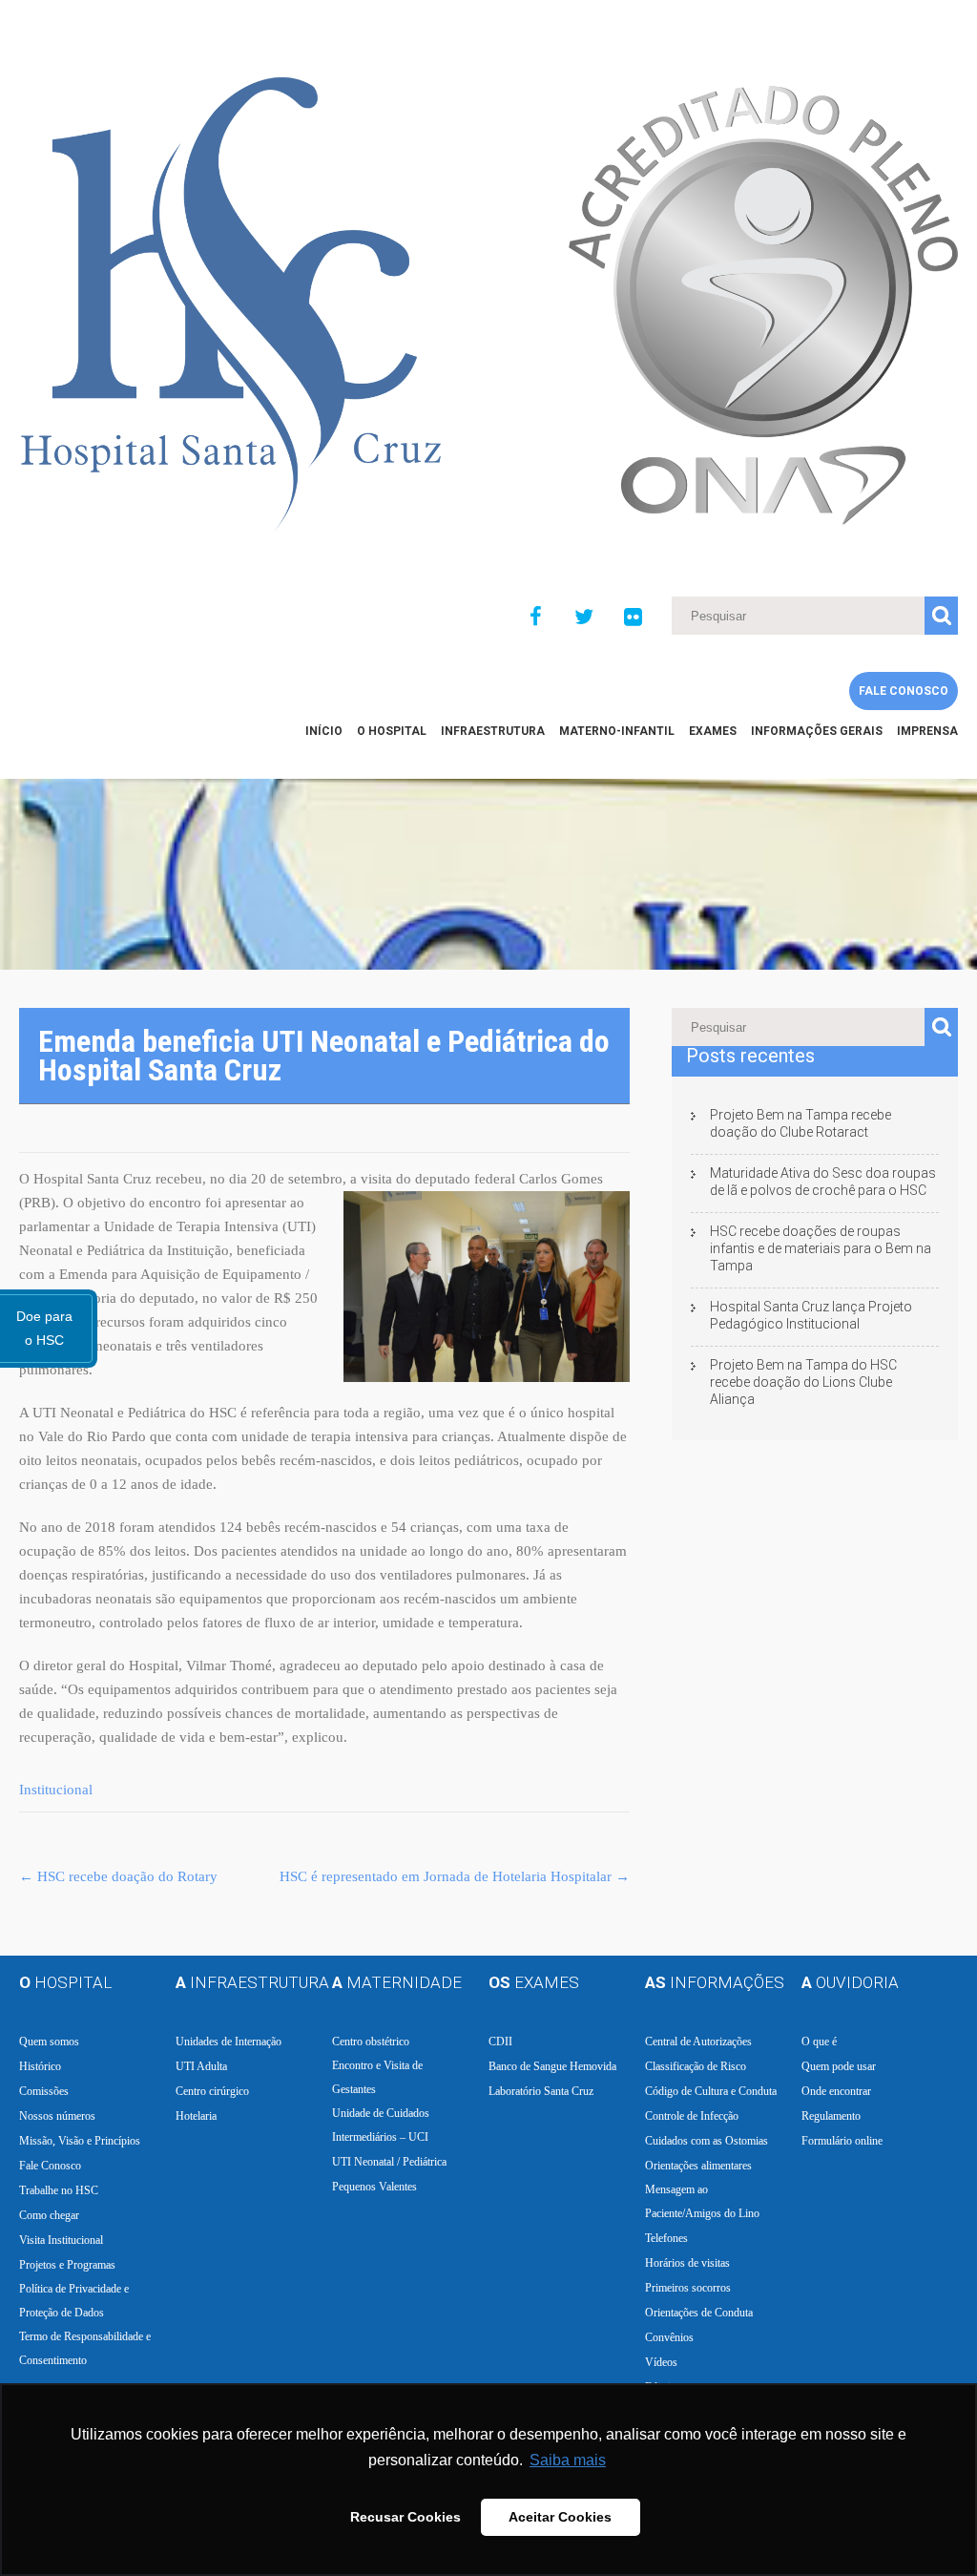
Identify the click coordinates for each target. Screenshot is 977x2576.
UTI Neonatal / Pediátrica (389, 2162)
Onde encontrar (836, 2091)
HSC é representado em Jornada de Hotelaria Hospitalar (455, 1876)
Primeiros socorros (688, 2288)
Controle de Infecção (692, 2116)
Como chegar (49, 2215)
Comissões (44, 2091)
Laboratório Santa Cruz (541, 2091)
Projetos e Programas (67, 2265)
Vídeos (661, 2362)
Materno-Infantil (617, 731)
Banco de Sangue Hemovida (552, 2066)
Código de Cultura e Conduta (711, 2091)
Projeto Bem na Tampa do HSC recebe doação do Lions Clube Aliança (803, 1382)
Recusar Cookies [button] (405, 2517)
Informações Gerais (817, 731)
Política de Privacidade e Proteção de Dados (74, 2301)
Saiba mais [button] (568, 2460)
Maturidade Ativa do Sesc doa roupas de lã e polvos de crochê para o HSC (823, 1182)
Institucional (56, 1790)
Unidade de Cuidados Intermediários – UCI (381, 2125)
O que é (819, 2042)
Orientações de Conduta (699, 2313)
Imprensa (927, 731)
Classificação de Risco (696, 2066)
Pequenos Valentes (374, 2187)
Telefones (666, 2238)
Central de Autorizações (698, 2042)
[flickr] (633, 618)
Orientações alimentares (698, 2166)
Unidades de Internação (229, 2042)
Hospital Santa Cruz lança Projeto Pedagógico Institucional (811, 1315)
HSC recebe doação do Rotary (118, 1876)
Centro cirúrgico (212, 2091)
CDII (500, 2042)
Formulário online (842, 2141)
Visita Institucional (61, 2240)
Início (324, 731)
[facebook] (535, 618)
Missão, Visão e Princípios (80, 2141)
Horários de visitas (687, 2263)
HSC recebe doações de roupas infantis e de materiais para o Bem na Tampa (821, 1248)
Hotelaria (196, 2116)
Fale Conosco (904, 691)
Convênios (669, 2337)
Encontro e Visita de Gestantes (377, 2077)
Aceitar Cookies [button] (560, 2517)
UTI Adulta (201, 2066)
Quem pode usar (839, 2066)
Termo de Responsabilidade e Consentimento (85, 2348)
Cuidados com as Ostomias (707, 2141)
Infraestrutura (493, 731)
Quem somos (49, 2042)
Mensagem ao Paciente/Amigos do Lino (702, 2201)
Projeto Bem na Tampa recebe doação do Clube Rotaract (800, 1123)
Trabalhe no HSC (59, 2190)
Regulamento (831, 2116)
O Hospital (392, 731)
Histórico (40, 2066)
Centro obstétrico (371, 2042)
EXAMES (713, 731)
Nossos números (57, 2116)
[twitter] (584, 618)
